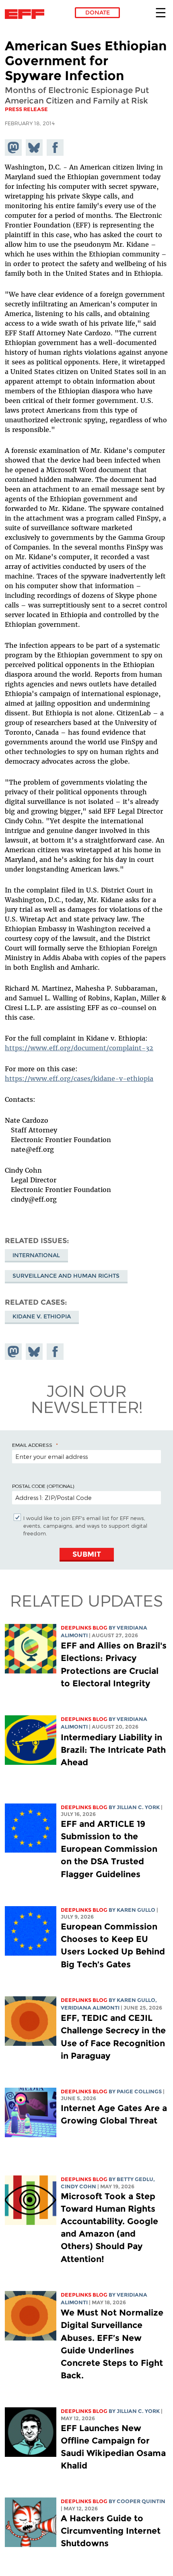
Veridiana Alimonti (90, 2008)
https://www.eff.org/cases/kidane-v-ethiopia (79, 1078)
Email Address (32, 1445)
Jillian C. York (138, 1807)
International (36, 1255)
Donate (98, 12)
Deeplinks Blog (84, 1628)
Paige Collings (139, 2092)
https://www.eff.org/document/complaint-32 (79, 1048)
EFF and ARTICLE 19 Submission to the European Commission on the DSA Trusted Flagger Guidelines (109, 1849)
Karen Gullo (136, 1910)
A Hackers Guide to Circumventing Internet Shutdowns (111, 2531)
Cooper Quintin (141, 2501)
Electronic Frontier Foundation (27, 14)
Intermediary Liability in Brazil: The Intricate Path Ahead (113, 1750)
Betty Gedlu (135, 2179)
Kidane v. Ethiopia (42, 1316)
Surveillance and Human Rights (66, 1276)
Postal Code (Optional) (43, 1486)
